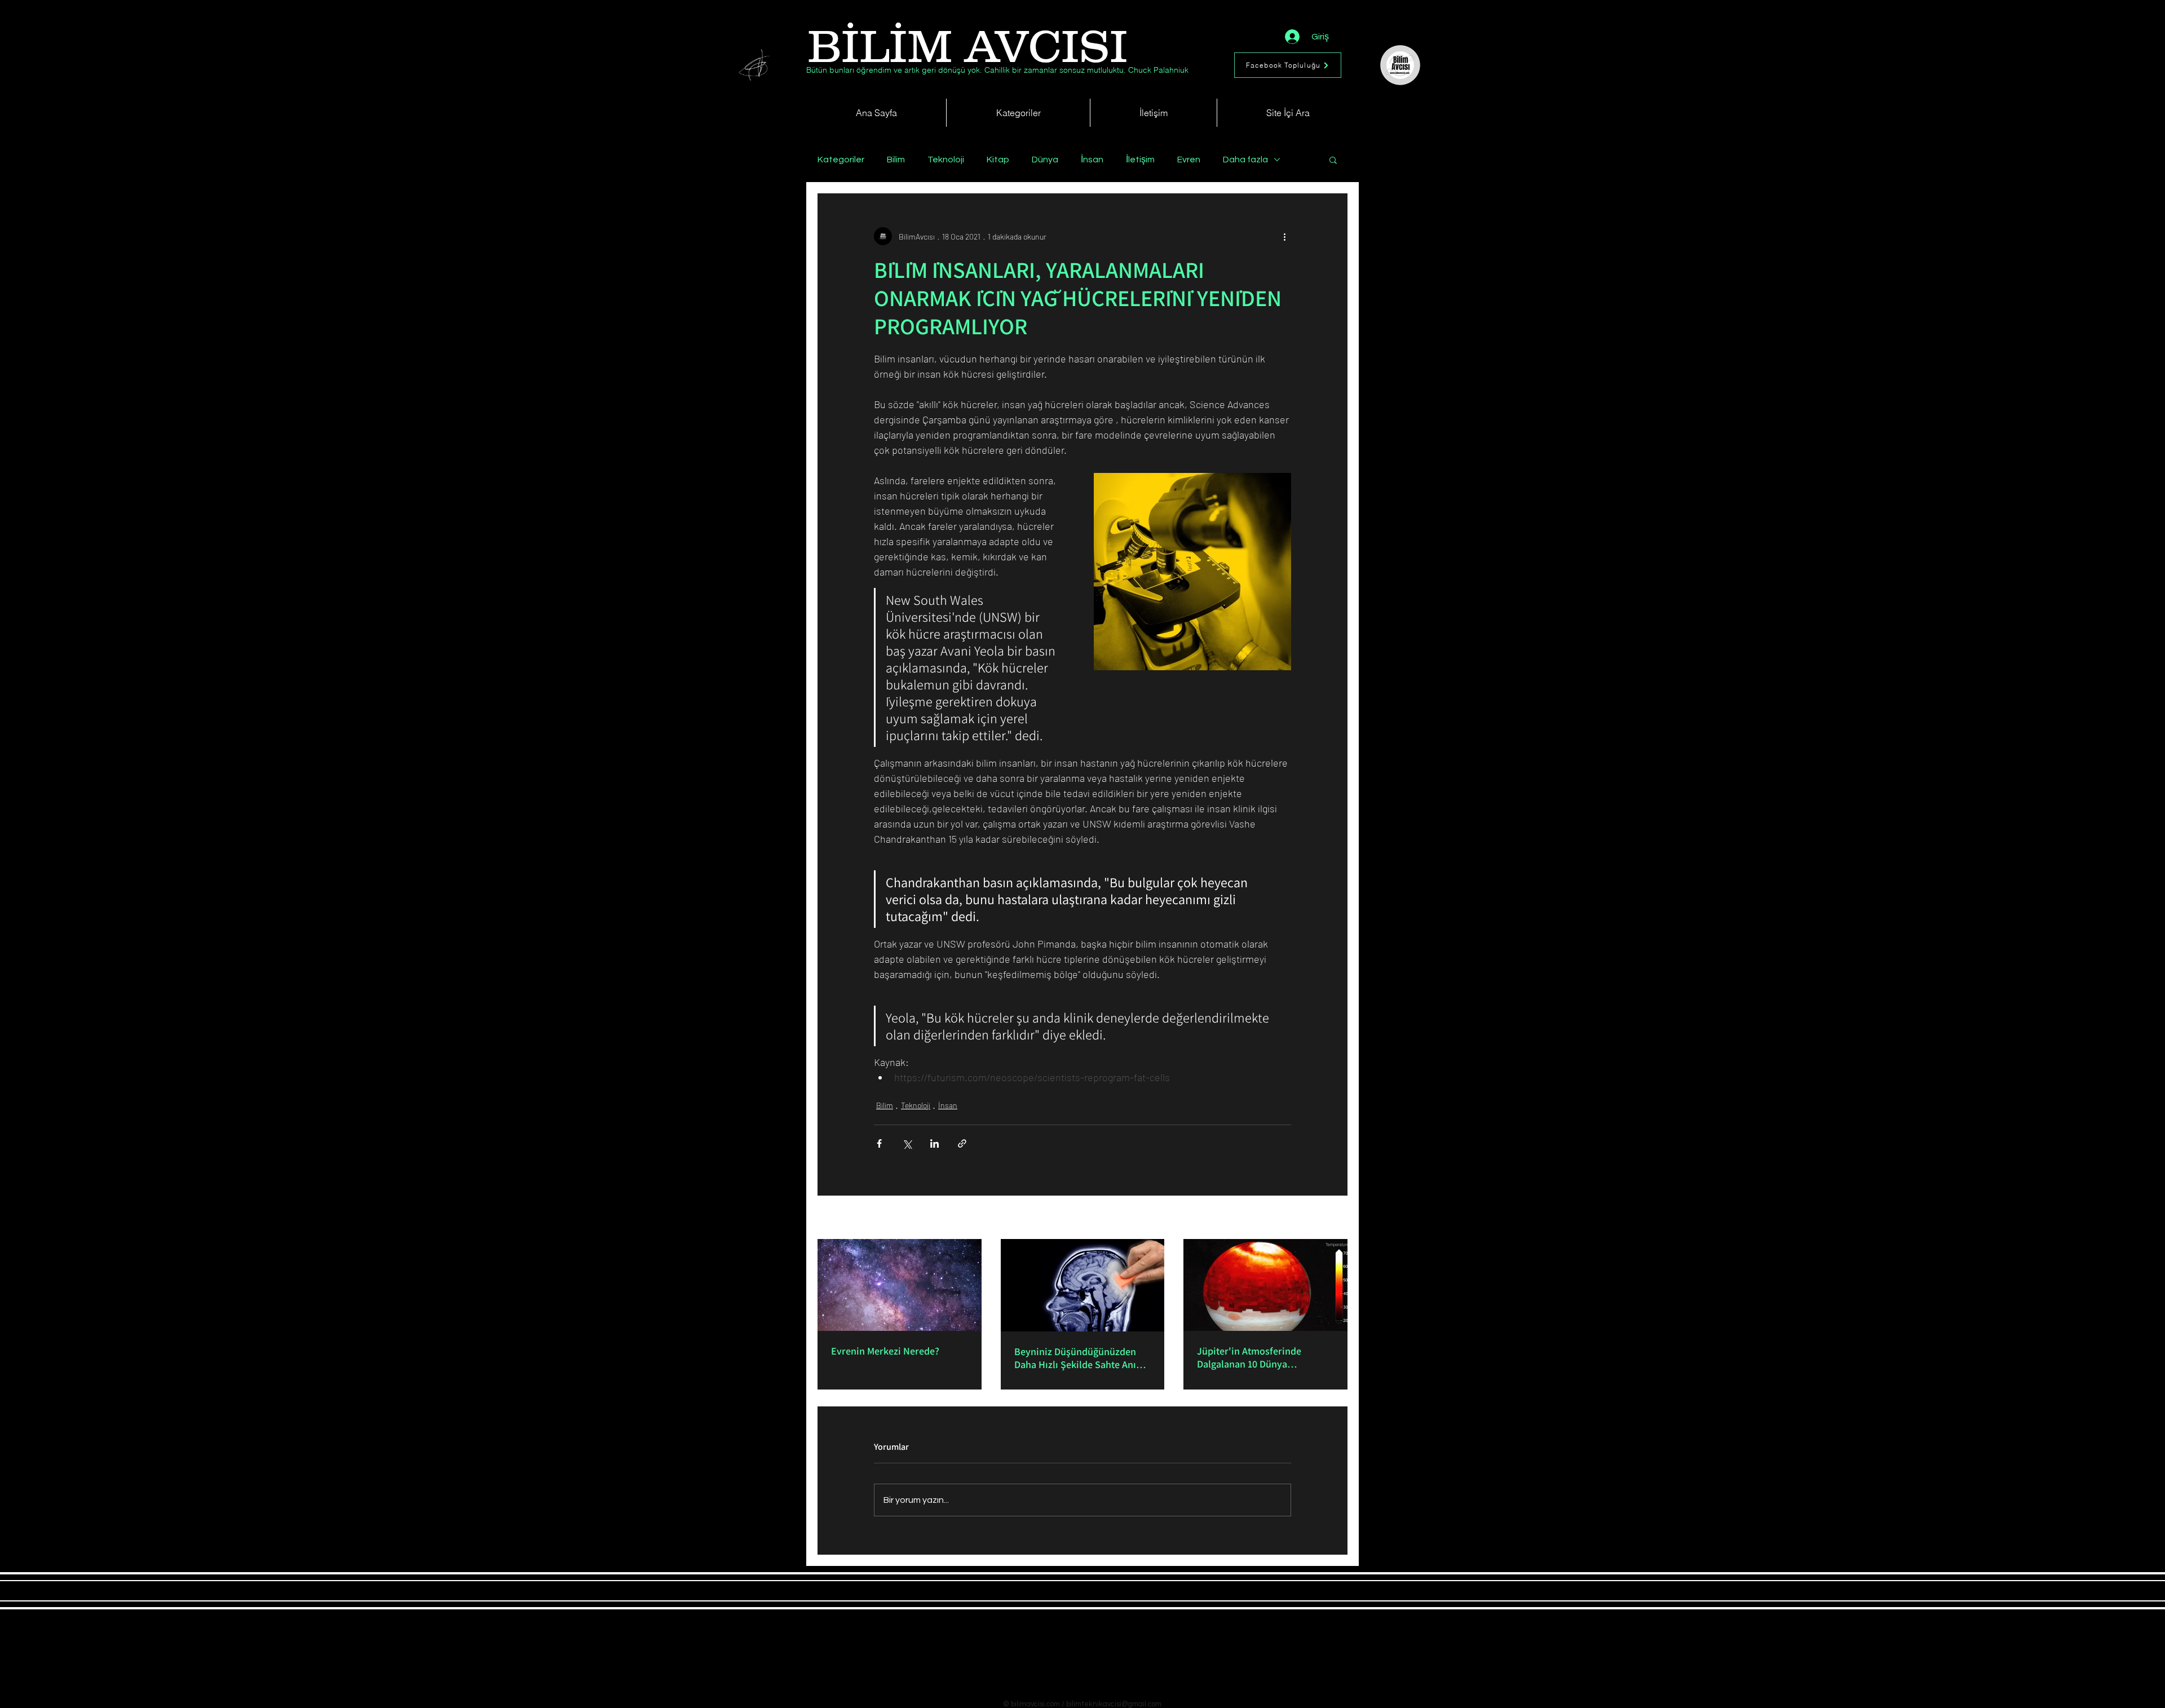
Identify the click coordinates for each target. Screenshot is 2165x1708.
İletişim (1140, 160)
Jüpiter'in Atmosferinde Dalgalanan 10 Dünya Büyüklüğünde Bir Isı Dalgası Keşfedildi (1259, 1357)
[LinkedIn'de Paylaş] (935, 1143)
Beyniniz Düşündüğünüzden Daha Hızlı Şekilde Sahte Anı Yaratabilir (1075, 1358)
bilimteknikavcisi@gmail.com (1114, 1704)
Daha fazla (1245, 160)
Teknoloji (946, 160)
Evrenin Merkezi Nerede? (885, 1351)
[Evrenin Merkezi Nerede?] (900, 1285)
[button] (1333, 160)
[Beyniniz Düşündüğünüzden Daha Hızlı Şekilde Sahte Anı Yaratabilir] (1083, 1285)
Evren (1189, 160)
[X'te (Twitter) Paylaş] (907, 1143)
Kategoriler (841, 160)
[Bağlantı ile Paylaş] (962, 1143)
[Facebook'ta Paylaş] (879, 1143)
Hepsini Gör (1328, 1218)
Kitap (998, 160)
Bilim (896, 160)
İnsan (1092, 160)
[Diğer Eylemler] (1284, 236)
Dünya (1045, 160)
